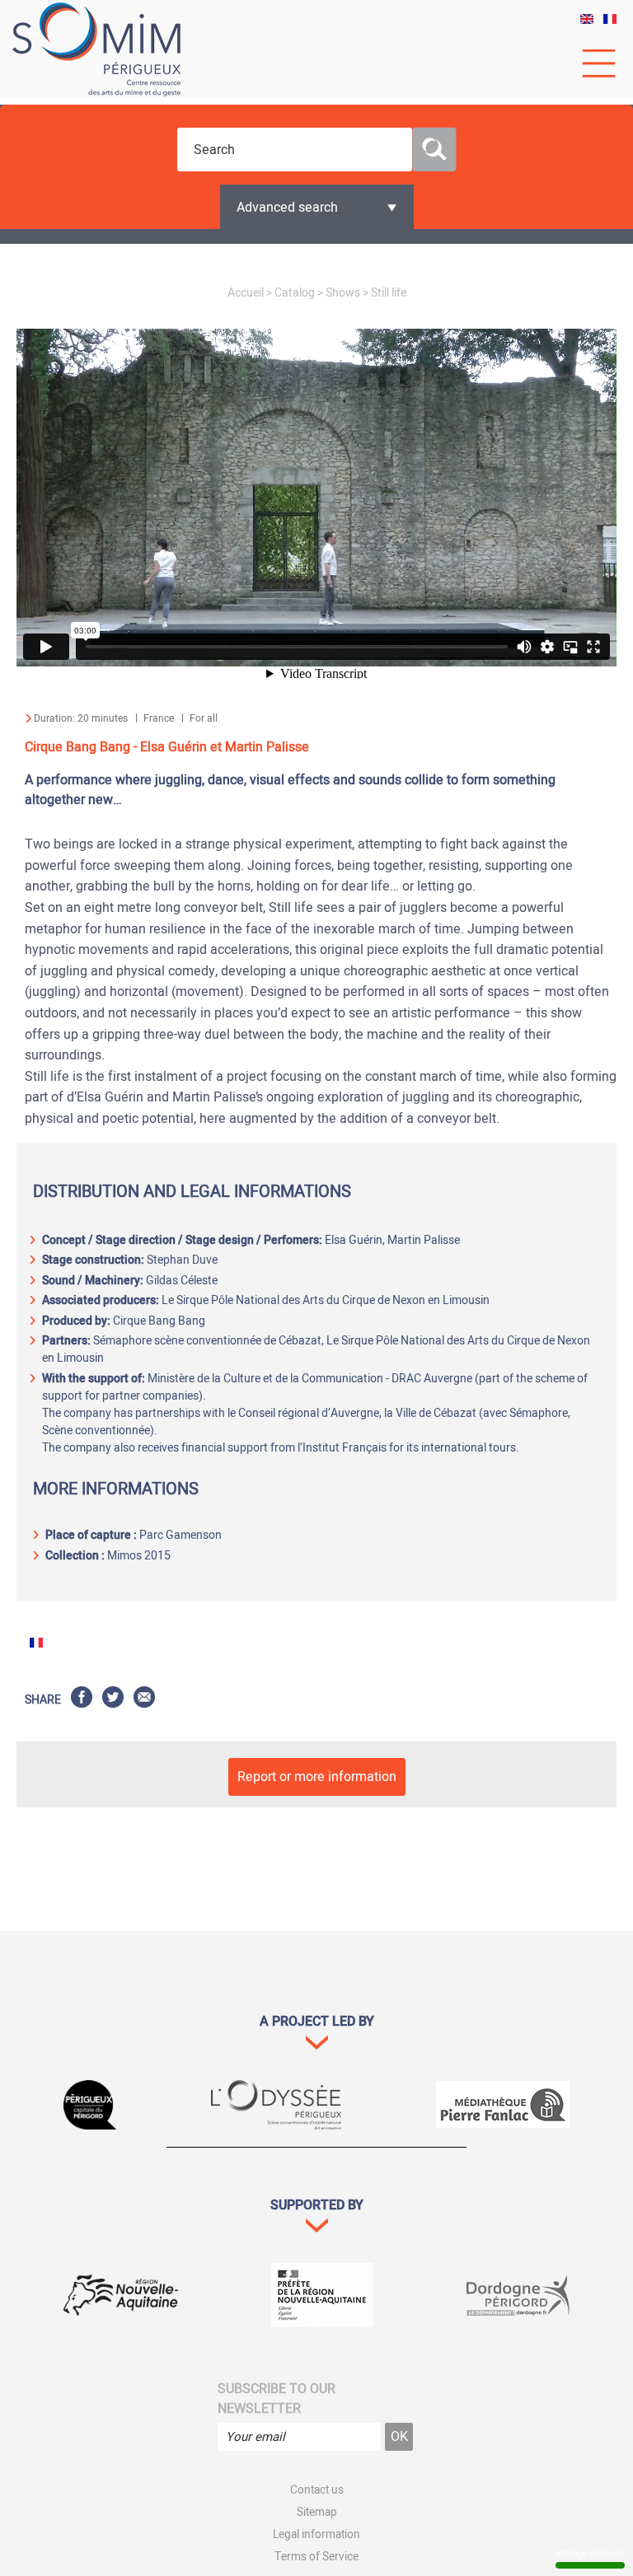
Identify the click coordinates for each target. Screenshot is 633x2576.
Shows (343, 293)
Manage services (590, 2553)
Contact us (317, 2490)
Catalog (295, 293)
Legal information (316, 2535)
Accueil (246, 293)
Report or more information (317, 1777)
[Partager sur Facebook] (82, 1700)
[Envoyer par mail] (144, 1700)
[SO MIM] (96, 49)
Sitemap (317, 2513)
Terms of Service (316, 2557)
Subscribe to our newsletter (277, 2399)
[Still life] (587, 20)
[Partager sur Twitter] (113, 1700)
